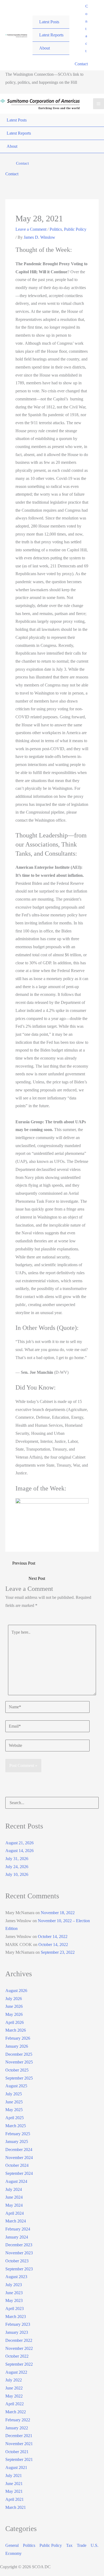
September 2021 (19, 2459)
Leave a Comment (31, 229)
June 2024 (14, 2197)
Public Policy (75, 229)
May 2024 (14, 2205)
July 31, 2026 (17, 1859)
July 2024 (14, 2189)
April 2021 (15, 2499)
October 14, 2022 (53, 1936)
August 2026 (16, 1991)
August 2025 (16, 2086)
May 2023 (14, 2300)
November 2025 (19, 2062)
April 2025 (15, 2118)
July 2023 (14, 2285)
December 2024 (19, 2150)
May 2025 (14, 2110)
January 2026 (17, 2046)
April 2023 (15, 2308)
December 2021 (19, 2436)
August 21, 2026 (19, 1843)
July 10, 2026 (17, 1874)
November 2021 (19, 2444)
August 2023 (16, 2277)
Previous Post (24, 1563)
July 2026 (14, 1999)
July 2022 (14, 2380)
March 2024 (16, 2221)
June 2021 (14, 2484)
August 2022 (16, 2372)
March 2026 (16, 2030)
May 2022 (14, 2396)
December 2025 (19, 2054)
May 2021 (14, 2491)
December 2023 (19, 2245)
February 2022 (18, 2420)
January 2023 (17, 2332)
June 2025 (14, 2102)
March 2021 (16, 2507)
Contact (81, 64)
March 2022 (16, 2412)
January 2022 (17, 2428)
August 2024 (16, 2181)
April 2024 (15, 2213)
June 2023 (14, 2293)
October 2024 (17, 2165)
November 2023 (19, 2253)
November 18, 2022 (58, 1913)
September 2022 (19, 2364)
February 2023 (18, 2324)
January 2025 (17, 2141)
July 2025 (14, 2094)
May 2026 (14, 2014)
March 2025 (16, 2126)
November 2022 (19, 2348)
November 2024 (19, 2158)
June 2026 (14, 2006)
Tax (69, 2545)
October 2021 (17, 2452)
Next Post (37, 1578)
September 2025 (19, 2078)
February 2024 (18, 2229)
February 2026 (18, 2038)
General (12, 2545)
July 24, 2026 (17, 1867)
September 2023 (19, 2269)
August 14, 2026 (19, 1851)
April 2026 (15, 2022)
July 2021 (14, 2476)
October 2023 (17, 2261)
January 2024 (17, 2237)
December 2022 (19, 2340)
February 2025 (18, 2134)
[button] (87, 29)
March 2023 (16, 2317)
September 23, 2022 (58, 1952)
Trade (82, 2545)
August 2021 (16, 2467)
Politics (56, 229)
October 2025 (17, 2070)
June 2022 (14, 2388)
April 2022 (15, 2404)
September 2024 (19, 2173)
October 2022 (17, 2356)
